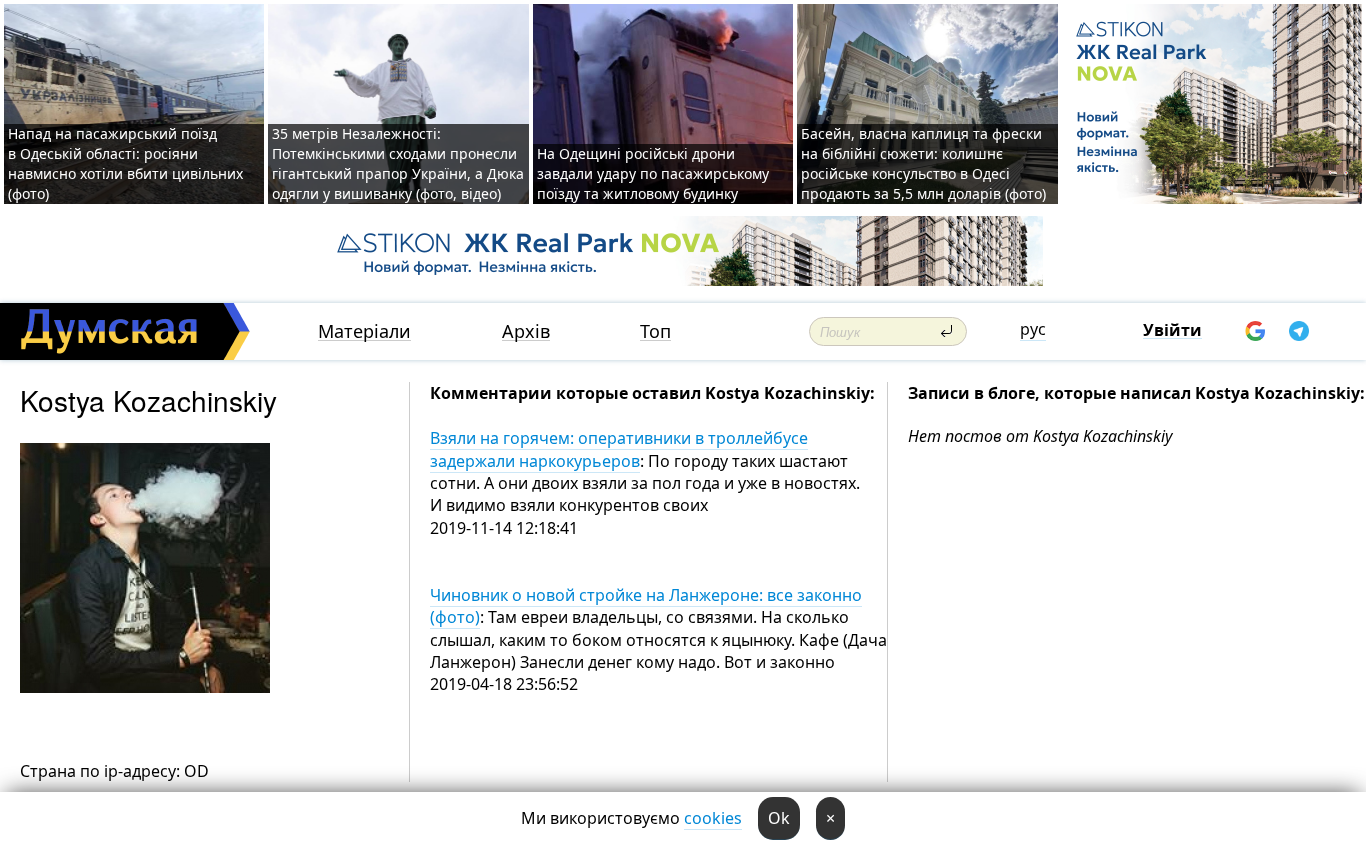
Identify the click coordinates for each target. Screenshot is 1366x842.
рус (1033, 329)
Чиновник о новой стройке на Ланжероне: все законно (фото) (646, 606)
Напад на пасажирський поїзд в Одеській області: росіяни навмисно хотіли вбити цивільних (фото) (125, 163)
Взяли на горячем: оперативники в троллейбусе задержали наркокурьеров (619, 449)
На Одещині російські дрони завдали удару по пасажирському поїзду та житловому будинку (653, 173)
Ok (779, 818)
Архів (526, 331)
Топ (655, 331)
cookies (713, 818)
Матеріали (364, 331)
